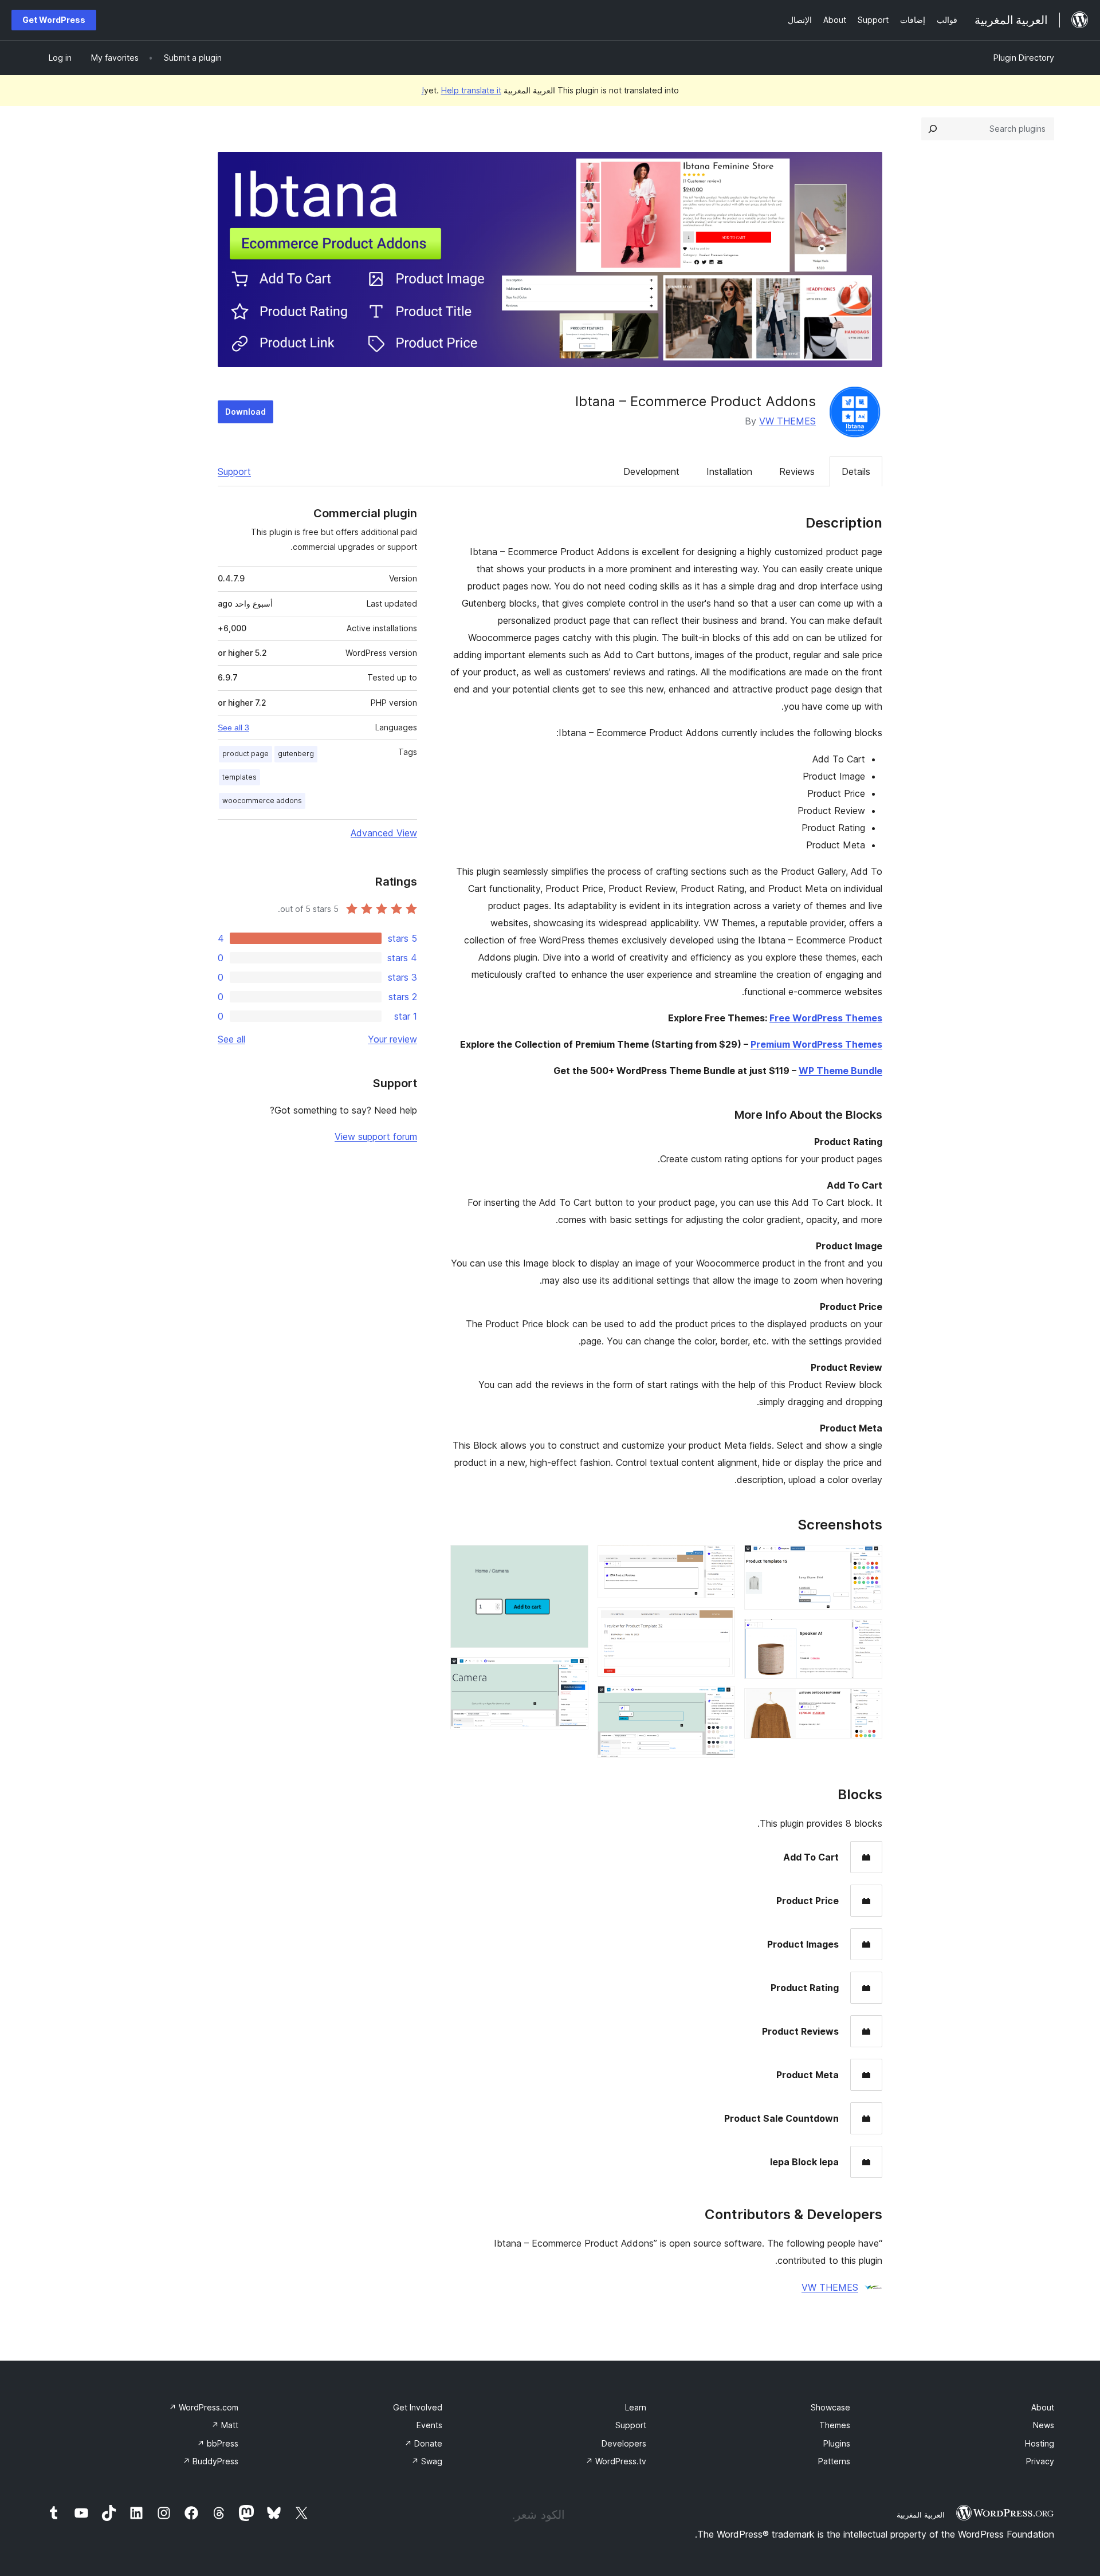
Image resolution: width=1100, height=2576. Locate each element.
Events (429, 2425)
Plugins (837, 2443)
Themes (835, 2425)
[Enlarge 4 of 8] (720, 1560)
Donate (423, 2443)
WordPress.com (204, 2407)
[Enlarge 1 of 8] (867, 1560)
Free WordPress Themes (826, 1018)
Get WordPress (54, 20)
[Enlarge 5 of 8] (720, 1623)
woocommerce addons (262, 801)
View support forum (376, 1136)
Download (245, 412)
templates (239, 777)
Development (651, 471)
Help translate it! (461, 90)
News (1044, 2425)
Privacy (1040, 2461)
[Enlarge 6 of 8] (720, 1701)
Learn (636, 2407)
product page (245, 754)
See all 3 (233, 727)
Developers (624, 2443)
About (1043, 2407)
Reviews (797, 471)
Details (856, 471)
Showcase (830, 2407)
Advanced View (384, 833)
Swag (427, 2461)
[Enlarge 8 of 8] (573, 1673)
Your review (392, 1039)
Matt (225, 2425)
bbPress (218, 2443)
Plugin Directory (1024, 58)
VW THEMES (787, 421)
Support (234, 471)
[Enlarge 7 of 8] (573, 1560)
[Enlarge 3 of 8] (867, 1704)
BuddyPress (211, 2461)
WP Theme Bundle (840, 1071)
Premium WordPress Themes (816, 1044)
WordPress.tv (616, 2461)
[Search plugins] (933, 129)
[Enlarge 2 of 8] (867, 1634)
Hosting (1040, 2443)
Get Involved (418, 2407)
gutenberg (296, 754)
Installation (729, 471)
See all (231, 1039)
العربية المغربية (921, 2515)
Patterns (834, 2461)
